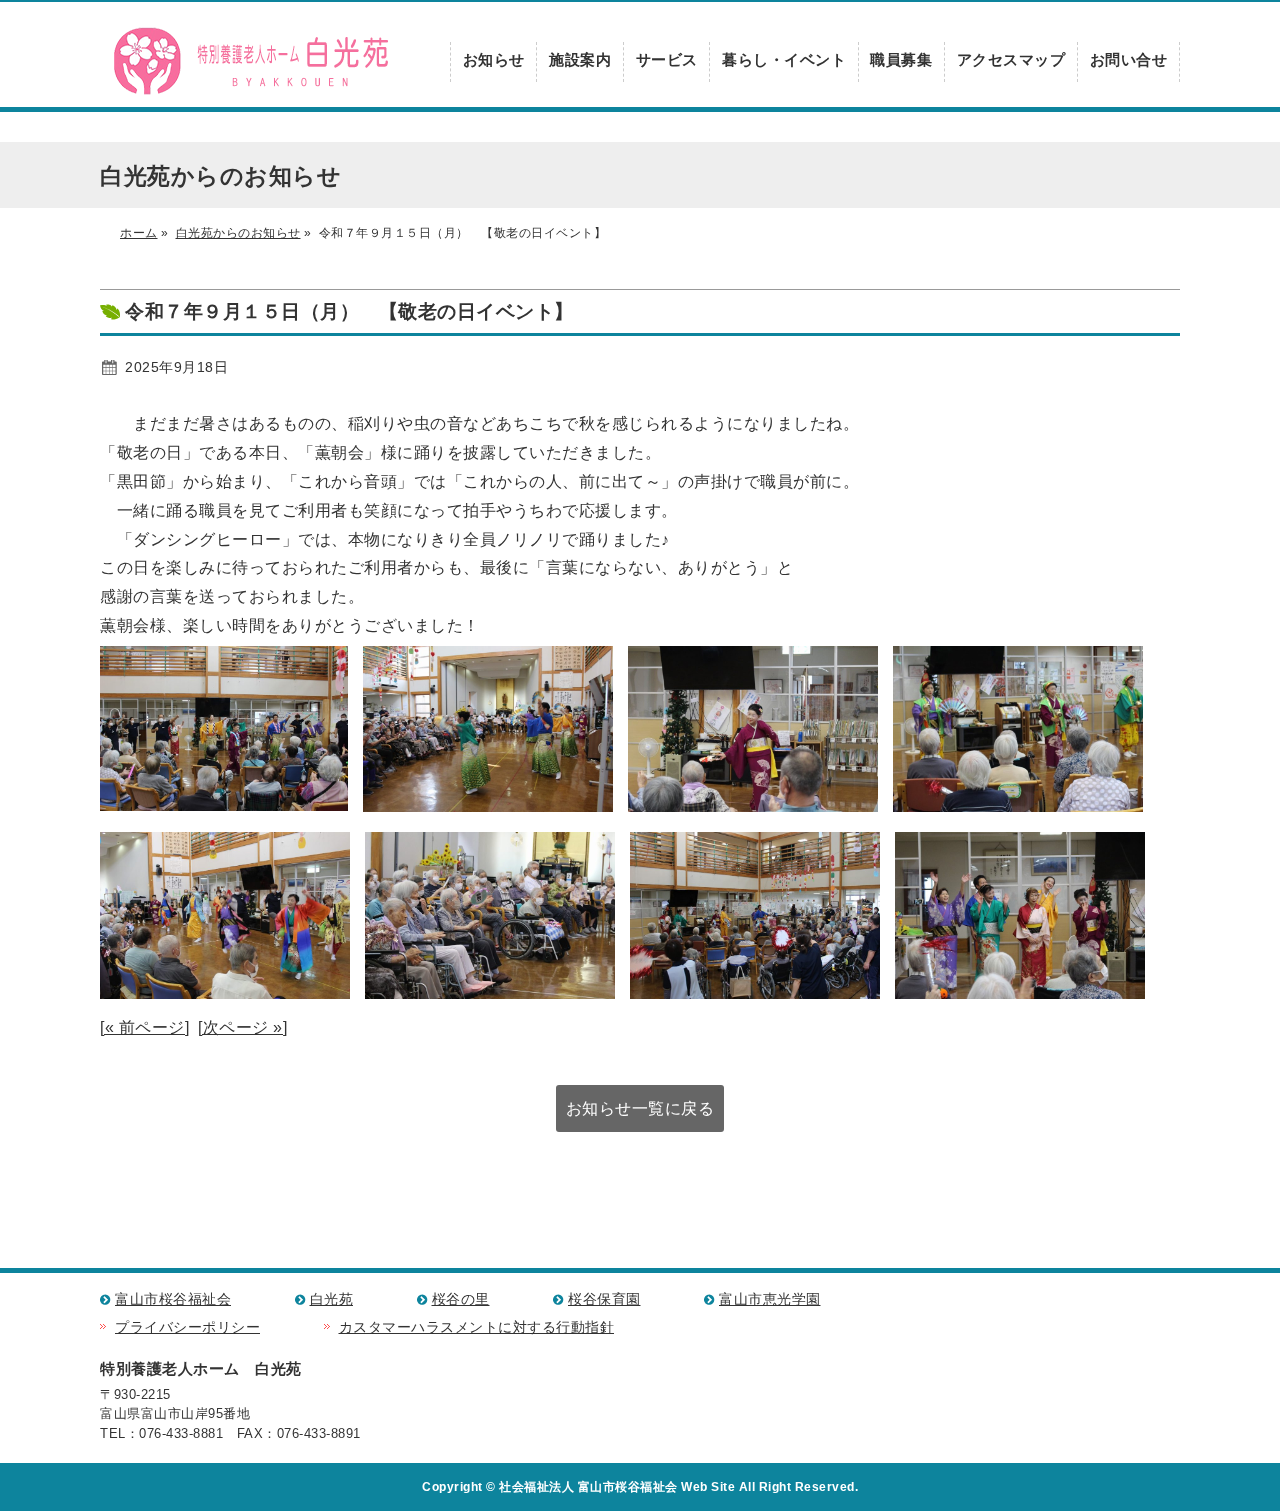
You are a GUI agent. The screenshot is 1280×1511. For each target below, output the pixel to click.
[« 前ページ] (144, 1027)
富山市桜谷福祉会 (173, 1299)
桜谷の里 (461, 1299)
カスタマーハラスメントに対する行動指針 (477, 1327)
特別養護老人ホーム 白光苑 (250, 62)
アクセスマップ (1011, 59)
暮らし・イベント (784, 59)
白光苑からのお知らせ (238, 233)
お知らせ (494, 59)
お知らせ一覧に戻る (640, 1108)
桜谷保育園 (604, 1299)
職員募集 (901, 59)
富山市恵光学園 (770, 1299)
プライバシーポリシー (187, 1327)
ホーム (139, 233)
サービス (667, 59)
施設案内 (580, 59)
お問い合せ (1129, 59)
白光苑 (332, 1299)
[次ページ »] (242, 1027)
